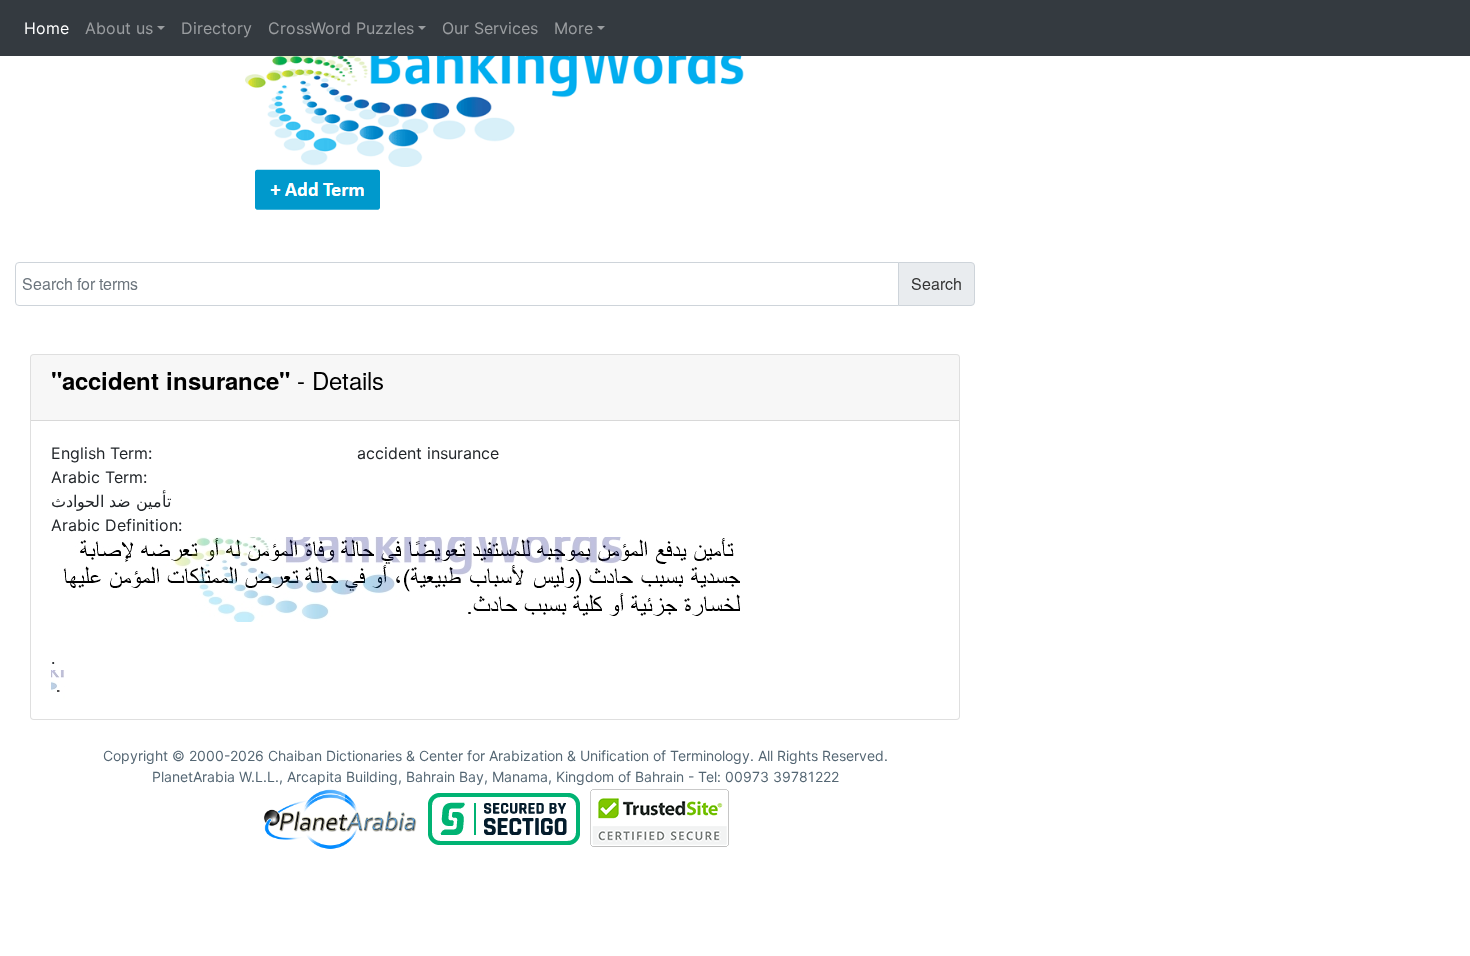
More (573, 28)
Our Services (490, 28)
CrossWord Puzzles (341, 28)
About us (119, 28)
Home (46, 28)
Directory (216, 28)
